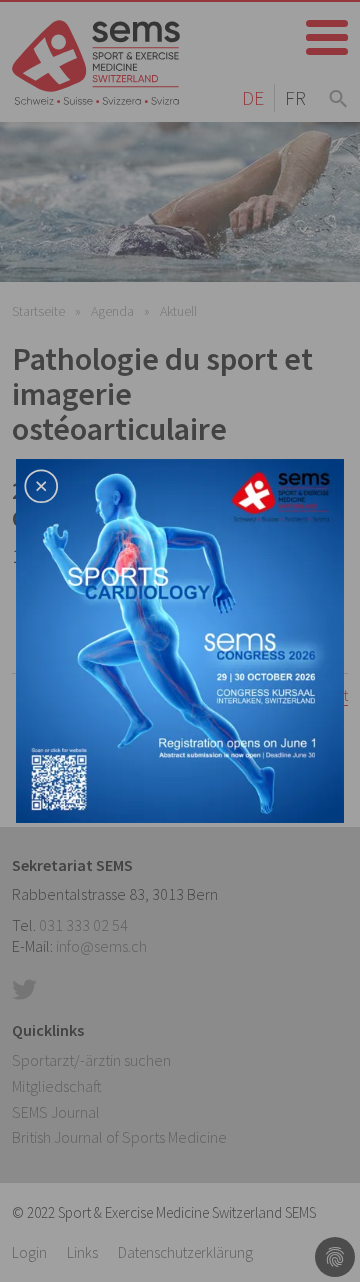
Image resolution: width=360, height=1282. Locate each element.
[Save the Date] (180, 639)
